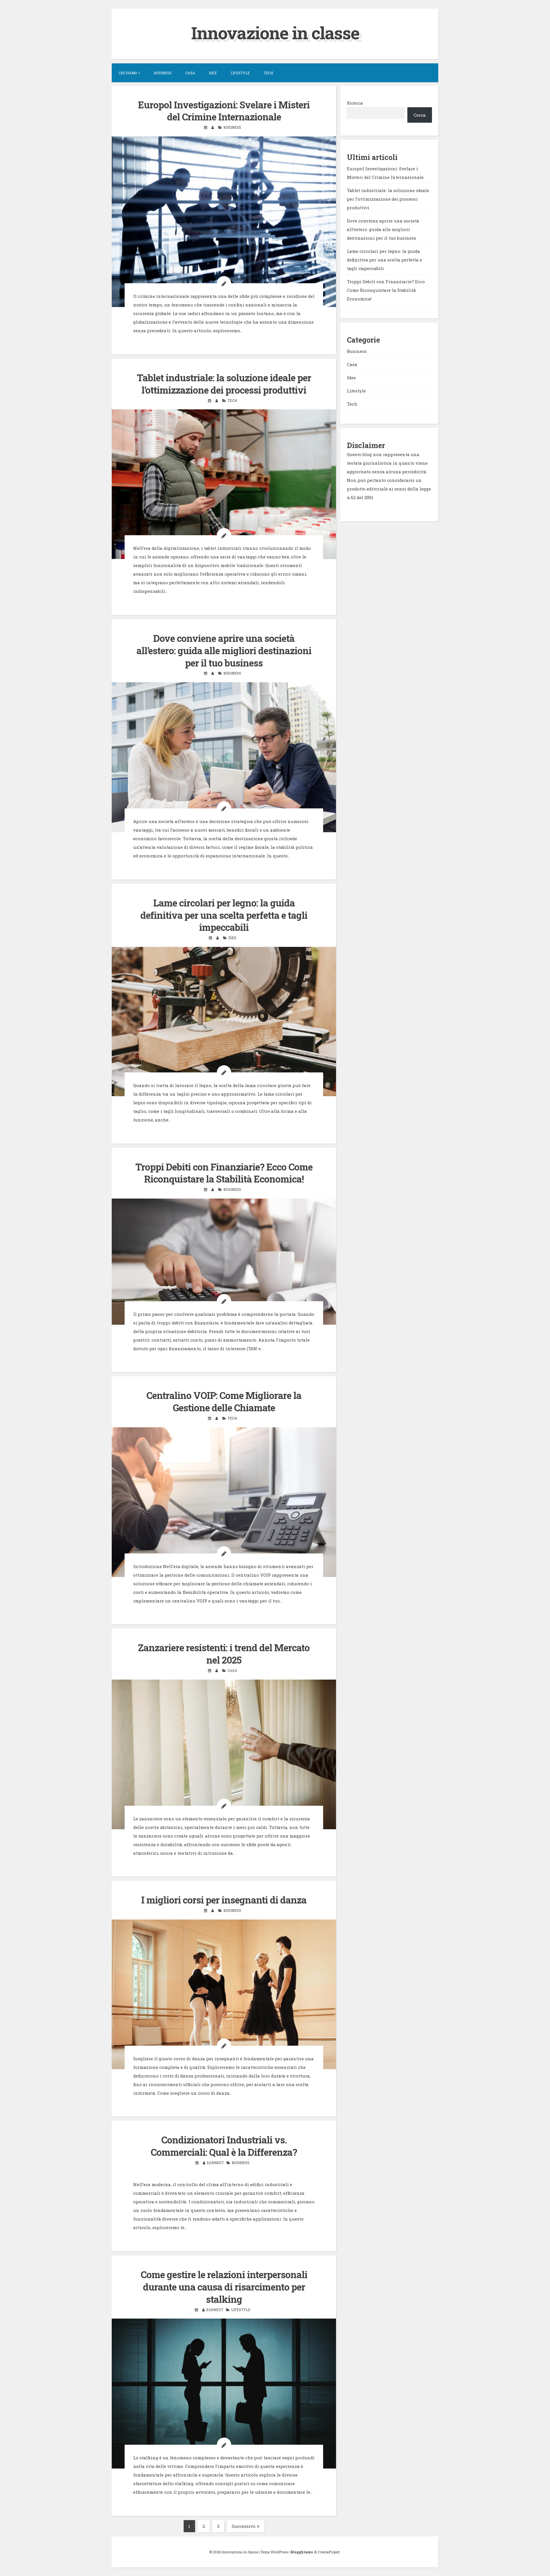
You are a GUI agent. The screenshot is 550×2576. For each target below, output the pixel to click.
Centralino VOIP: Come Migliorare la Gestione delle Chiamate (224, 1401)
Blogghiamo (302, 2552)
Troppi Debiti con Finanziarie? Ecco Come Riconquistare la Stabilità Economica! (224, 1173)
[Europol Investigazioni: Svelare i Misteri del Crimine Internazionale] (224, 222)
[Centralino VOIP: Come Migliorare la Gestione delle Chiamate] (224, 1502)
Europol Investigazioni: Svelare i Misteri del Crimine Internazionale (224, 111)
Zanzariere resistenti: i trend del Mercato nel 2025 (224, 1654)
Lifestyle (240, 73)
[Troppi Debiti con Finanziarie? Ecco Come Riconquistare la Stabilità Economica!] (224, 1262)
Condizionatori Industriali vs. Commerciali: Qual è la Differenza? (224, 2146)
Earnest (215, 2163)
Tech (268, 73)
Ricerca (355, 103)
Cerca (420, 115)
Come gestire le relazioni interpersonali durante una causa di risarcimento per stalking (224, 2287)
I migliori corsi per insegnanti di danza (224, 1900)
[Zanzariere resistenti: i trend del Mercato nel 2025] (224, 1755)
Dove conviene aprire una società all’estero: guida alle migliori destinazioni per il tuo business (224, 650)
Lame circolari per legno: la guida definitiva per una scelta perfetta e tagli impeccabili (224, 915)
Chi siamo (128, 73)
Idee (213, 73)
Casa (190, 73)
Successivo (244, 2526)
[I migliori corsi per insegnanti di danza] (224, 1994)
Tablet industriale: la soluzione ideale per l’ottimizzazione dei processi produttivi (224, 384)
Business (163, 73)
